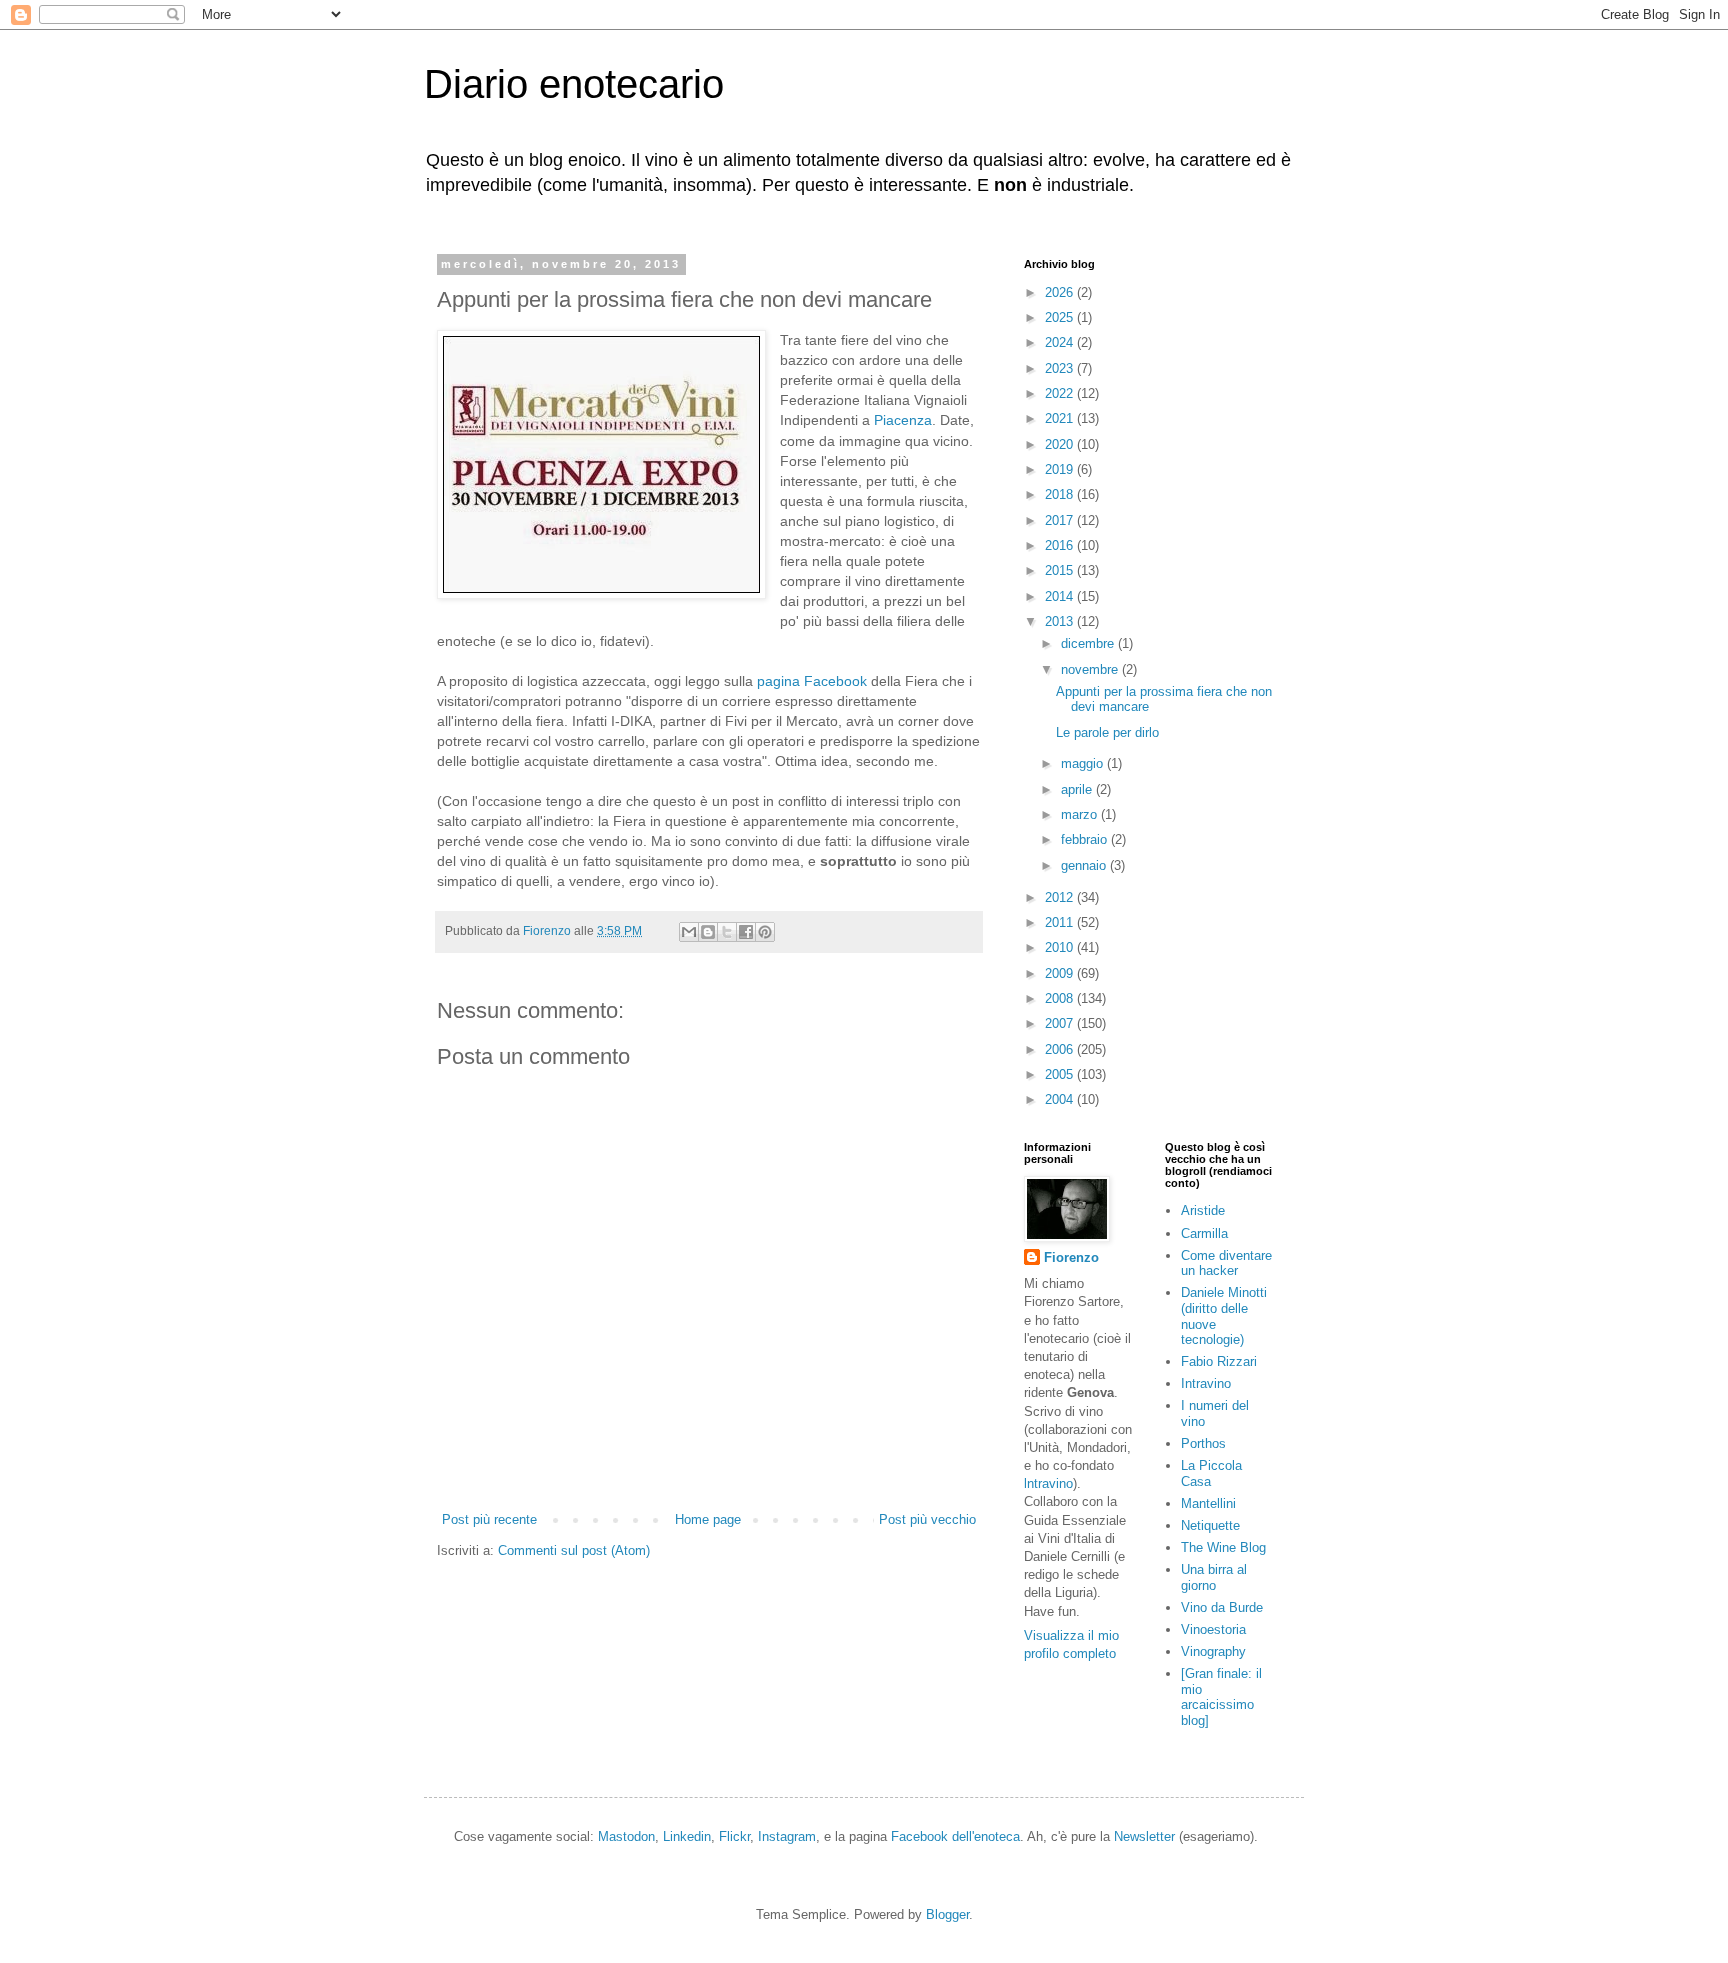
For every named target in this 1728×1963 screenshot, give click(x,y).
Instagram (787, 1836)
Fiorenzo (1071, 1257)
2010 (1061, 947)
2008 (1061, 998)
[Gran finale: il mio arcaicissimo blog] (1221, 1697)
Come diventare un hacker (1226, 1263)
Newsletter (1144, 1836)
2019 (1061, 469)
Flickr (734, 1836)
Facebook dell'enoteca (955, 1836)
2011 (1061, 922)
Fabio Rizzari (1219, 1361)
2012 (1061, 897)
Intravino (1206, 1383)
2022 (1061, 393)
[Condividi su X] (727, 932)
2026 (1061, 292)
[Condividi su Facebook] (746, 932)
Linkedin (687, 1836)
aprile (1078, 789)
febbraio (1086, 839)
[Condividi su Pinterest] (765, 932)
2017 (1061, 520)
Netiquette (1210, 1525)
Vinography (1213, 1651)
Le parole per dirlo (1107, 732)
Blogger (947, 1914)
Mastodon (626, 1836)
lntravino (1048, 1483)
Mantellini (1208, 1503)
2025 (1061, 317)
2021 (1061, 418)
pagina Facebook (812, 681)
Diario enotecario (574, 84)
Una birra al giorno (1214, 1577)
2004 (1061, 1099)
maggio (1084, 763)
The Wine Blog (1223, 1547)
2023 (1061, 368)
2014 (1061, 596)
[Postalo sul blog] (708, 932)
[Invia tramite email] (689, 932)
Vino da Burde (1222, 1607)
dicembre (1089, 643)
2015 (1061, 570)
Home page (708, 1519)
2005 (1061, 1074)
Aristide (1203, 1210)
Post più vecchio (927, 1519)
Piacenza (903, 420)
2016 (1061, 545)
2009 (1061, 973)
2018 (1061, 494)
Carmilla (1204, 1233)
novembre (1091, 669)
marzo (1081, 814)
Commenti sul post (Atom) (574, 1550)
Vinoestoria (1213, 1629)
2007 (1061, 1023)
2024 (1061, 342)
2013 (1061, 621)
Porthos (1203, 1443)
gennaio (1085, 865)
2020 (1061, 444)
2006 (1061, 1049)
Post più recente (489, 1519)
